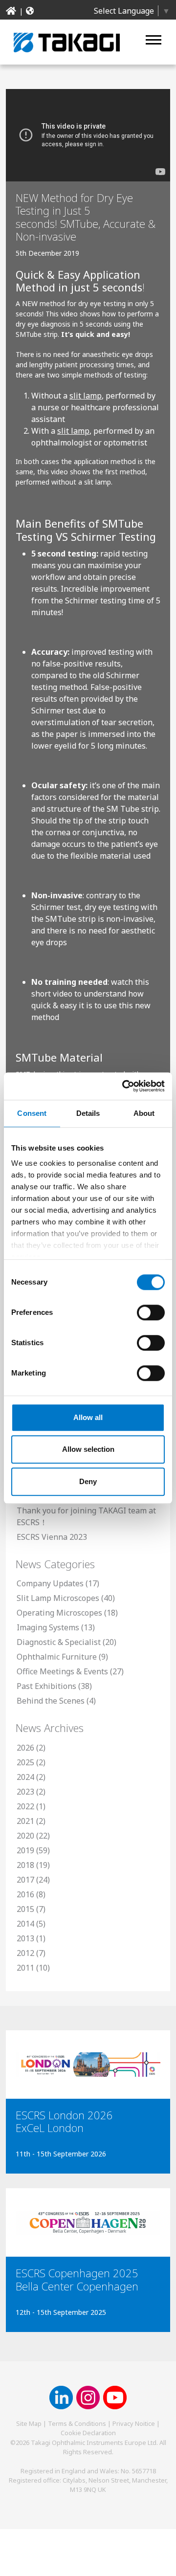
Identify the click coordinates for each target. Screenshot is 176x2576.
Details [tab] (88, 1113)
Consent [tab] (32, 1113)
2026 (25, 1748)
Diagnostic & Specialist (59, 1642)
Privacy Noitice (134, 2423)
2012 (25, 1953)
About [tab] (144, 1113)
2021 (25, 1821)
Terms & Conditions (77, 2423)
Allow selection (88, 1449)
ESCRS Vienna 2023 (52, 1537)
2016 (25, 1894)
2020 (25, 1836)
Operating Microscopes (59, 1613)
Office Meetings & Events (62, 1671)
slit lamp (86, 396)
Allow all (88, 1417)
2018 (25, 1865)
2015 (25, 1909)
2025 (25, 1762)
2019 (25, 1850)
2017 (25, 1880)
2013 (25, 1938)
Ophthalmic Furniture (57, 1657)
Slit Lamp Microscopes (58, 1598)
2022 (25, 1806)
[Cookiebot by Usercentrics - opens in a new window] (124, 1086)
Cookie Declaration (88, 2433)
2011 (25, 1968)
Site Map (29, 2423)
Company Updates (50, 1583)
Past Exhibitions (46, 1686)
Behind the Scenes (51, 1701)
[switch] (151, 1312)
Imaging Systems (48, 1627)
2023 (25, 1792)
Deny (88, 1481)
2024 (25, 1777)
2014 (25, 1924)
